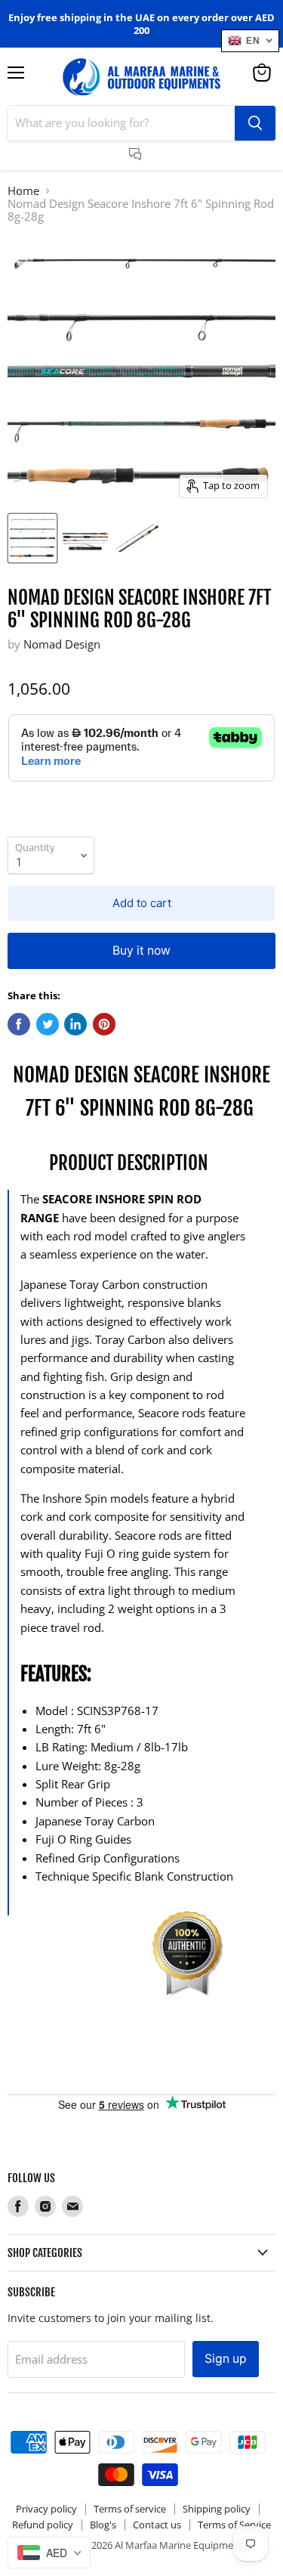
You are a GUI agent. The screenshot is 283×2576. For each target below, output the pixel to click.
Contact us (157, 2525)
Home (23, 191)
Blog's (103, 2525)
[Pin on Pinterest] (104, 1024)
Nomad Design (62, 644)
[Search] (255, 123)
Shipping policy (217, 2509)
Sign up (226, 2359)
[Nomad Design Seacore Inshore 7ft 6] (32, 538)
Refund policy (43, 2525)
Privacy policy (46, 2509)
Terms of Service (234, 2525)
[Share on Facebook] (19, 1024)
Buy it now (141, 951)
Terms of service (130, 2509)
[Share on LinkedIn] (75, 1024)
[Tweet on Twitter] (48, 1024)
